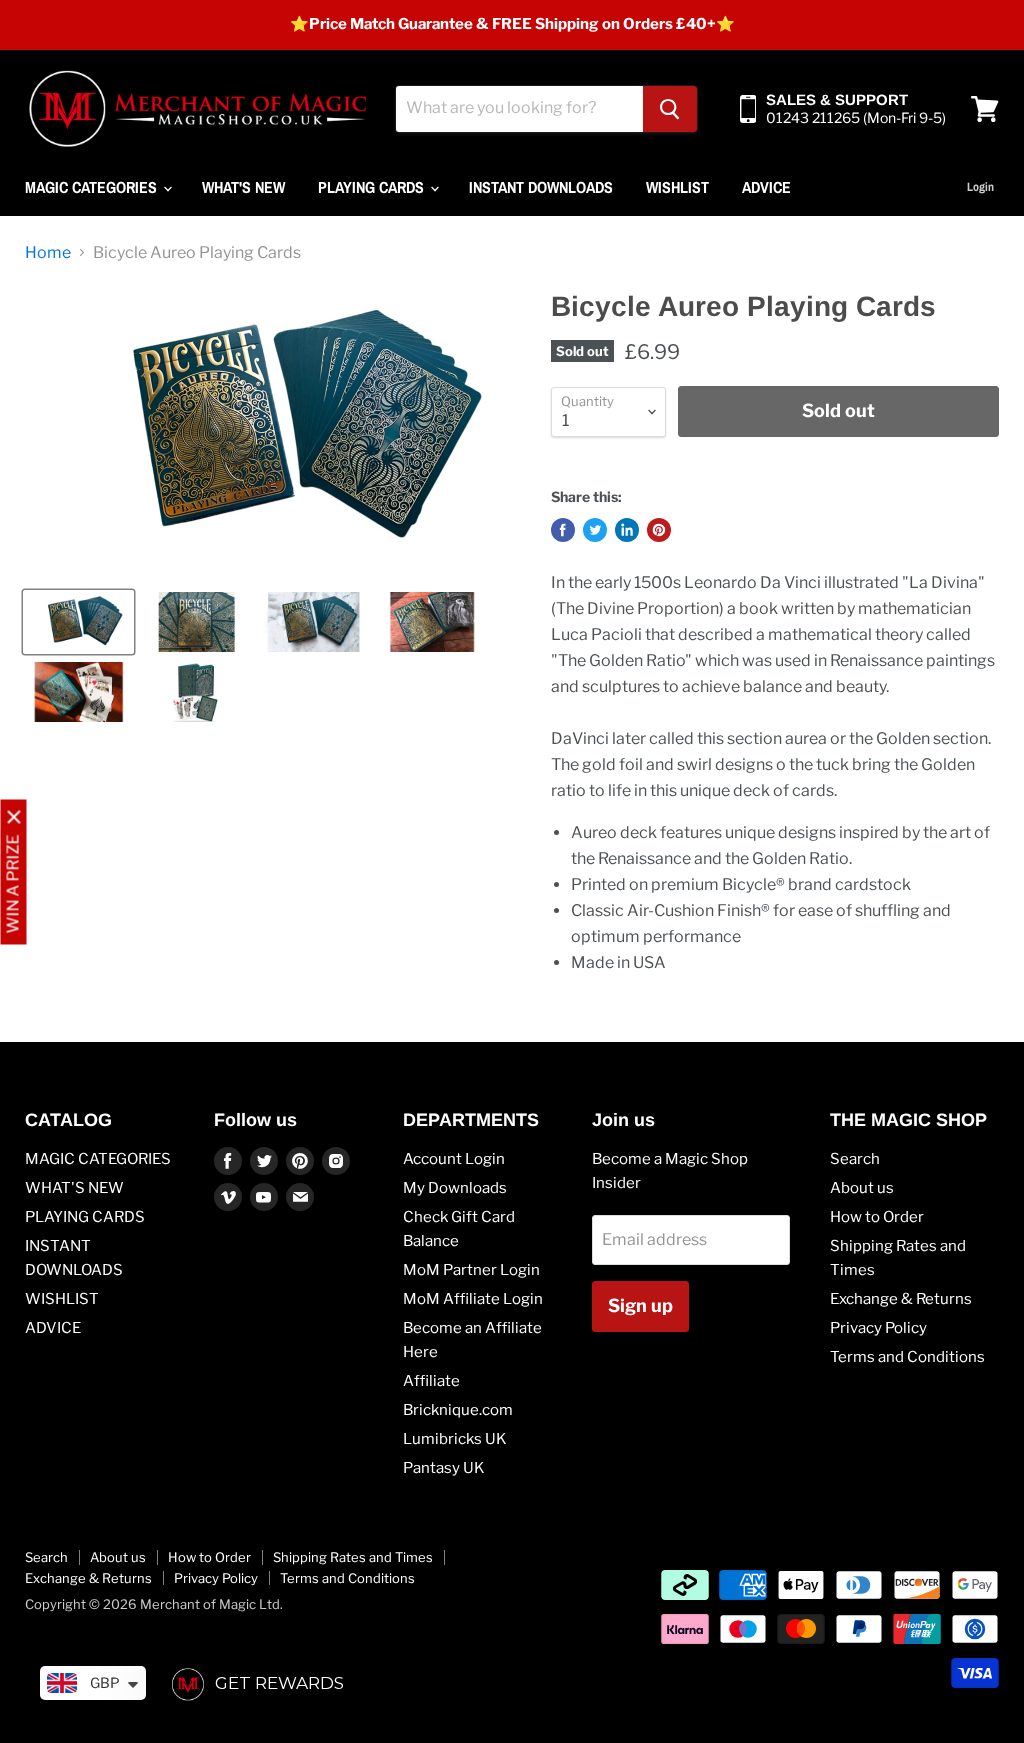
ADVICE (766, 187)
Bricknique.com (458, 1410)
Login (980, 187)
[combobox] (519, 109)
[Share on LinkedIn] (627, 530)
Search (855, 1159)
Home (48, 253)
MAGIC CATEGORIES (93, 187)
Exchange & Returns (901, 1299)
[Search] (670, 109)
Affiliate (431, 1381)
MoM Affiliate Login (473, 1299)
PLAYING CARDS (373, 187)
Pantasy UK (444, 1468)
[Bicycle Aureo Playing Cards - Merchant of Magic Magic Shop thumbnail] (78, 622)
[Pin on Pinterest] (659, 530)
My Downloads (455, 1188)
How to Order (877, 1217)
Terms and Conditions (907, 1357)
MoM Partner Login (471, 1270)
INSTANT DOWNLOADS (541, 187)
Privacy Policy (878, 1328)
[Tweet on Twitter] (595, 530)
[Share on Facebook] (563, 530)
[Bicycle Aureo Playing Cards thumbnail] (430, 622)
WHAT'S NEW (243, 187)
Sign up (640, 1305)
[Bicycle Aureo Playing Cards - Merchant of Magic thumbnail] (195, 622)
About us (862, 1188)
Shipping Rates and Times (353, 1557)
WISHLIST (677, 187)
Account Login (454, 1159)
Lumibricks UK (455, 1439)
